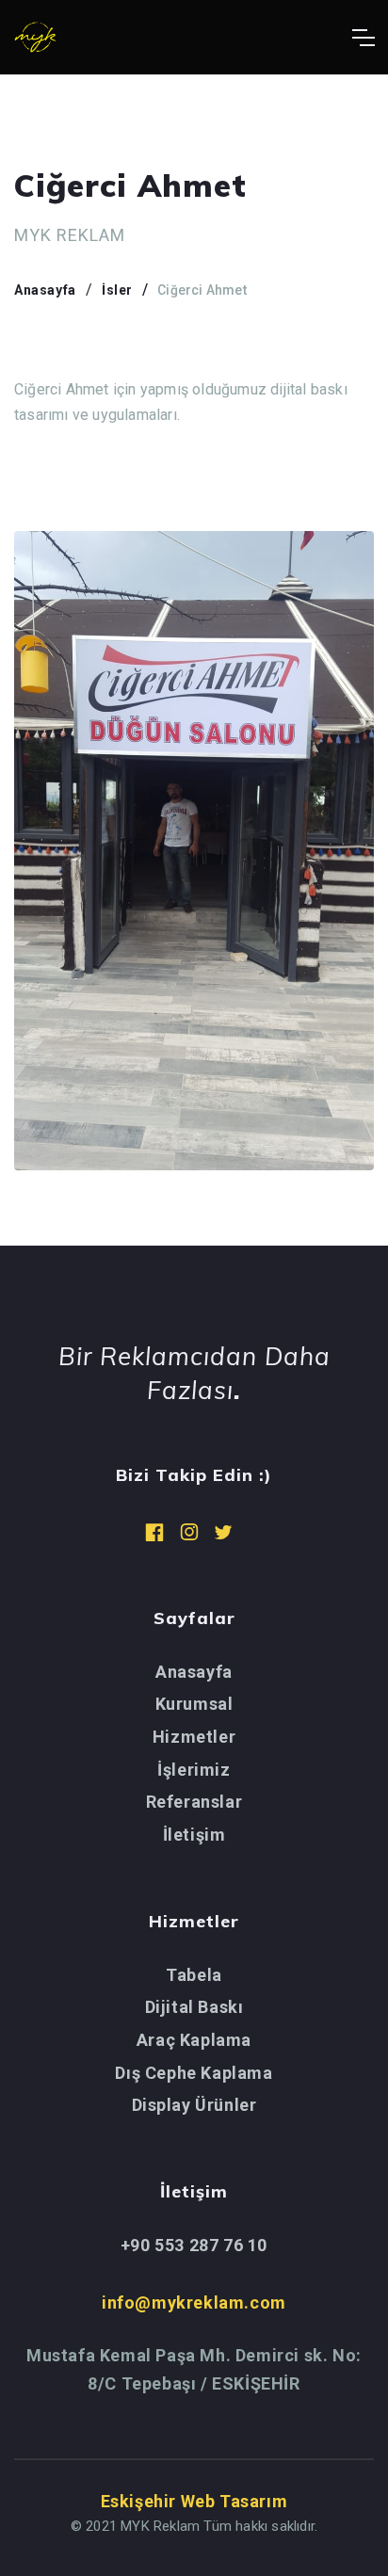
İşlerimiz (194, 1770)
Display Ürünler (194, 2105)
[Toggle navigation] (363, 38)
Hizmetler (194, 1737)
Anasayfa (45, 290)
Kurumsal (194, 1704)
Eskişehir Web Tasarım (194, 2501)
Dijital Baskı (194, 2007)
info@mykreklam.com (194, 2302)
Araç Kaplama (194, 2040)
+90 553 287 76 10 (194, 2245)
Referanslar (194, 1802)
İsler (117, 290)
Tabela (194, 1975)
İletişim (194, 1835)
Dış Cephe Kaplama (194, 2073)
